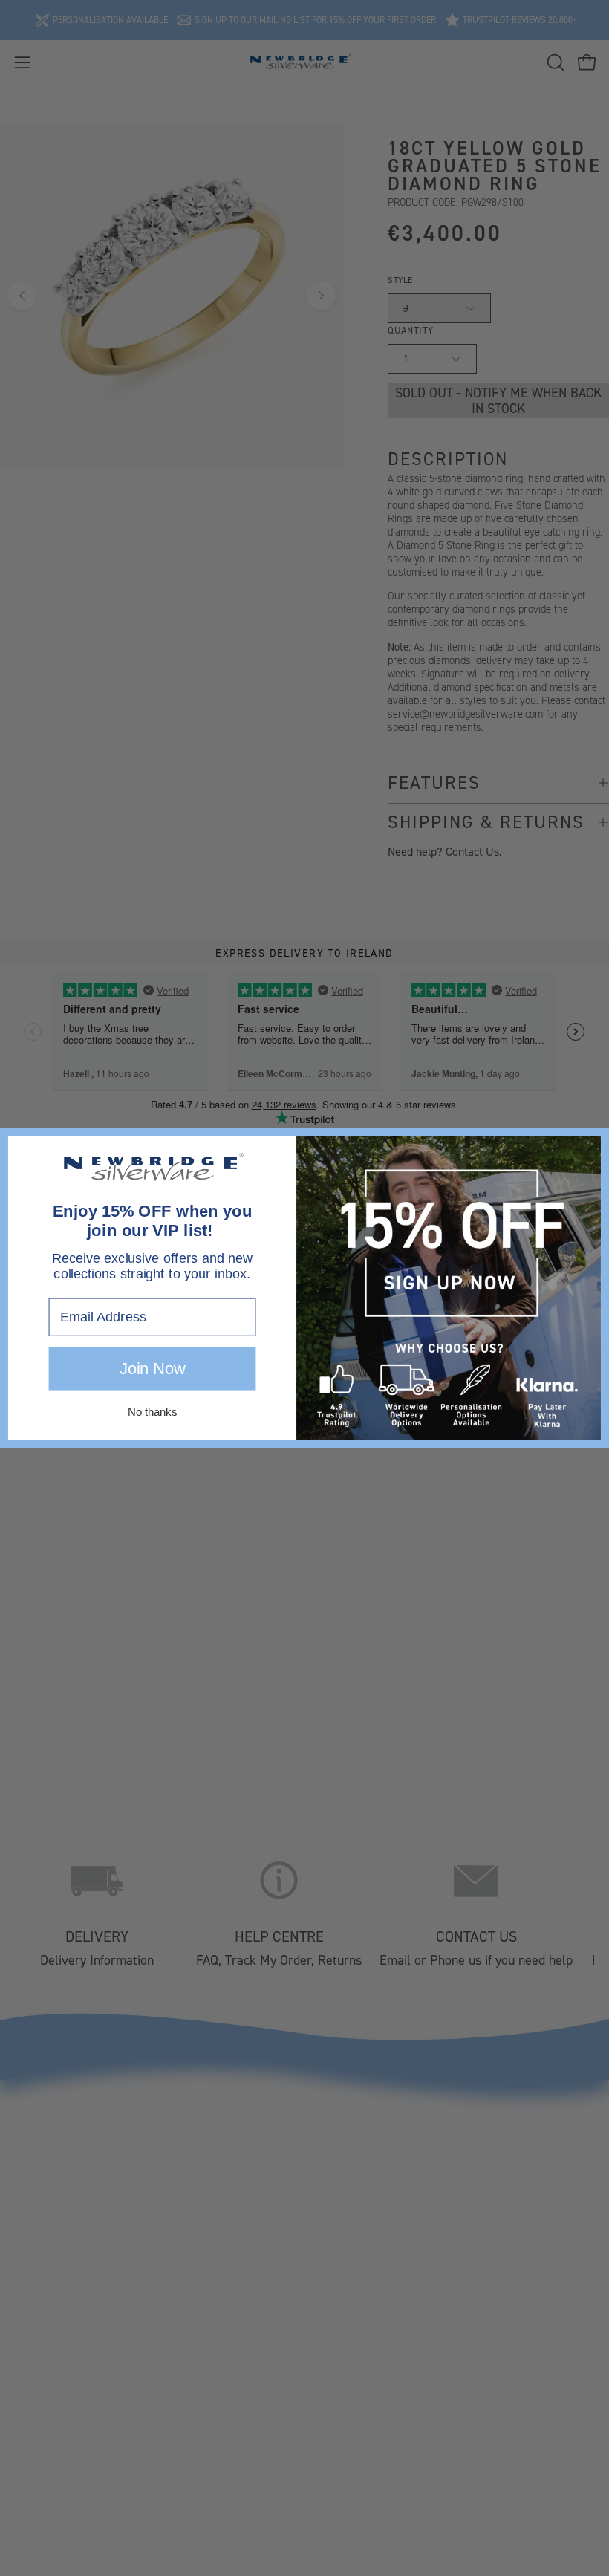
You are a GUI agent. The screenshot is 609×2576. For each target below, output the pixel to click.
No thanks (152, 1412)
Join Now (152, 1369)
